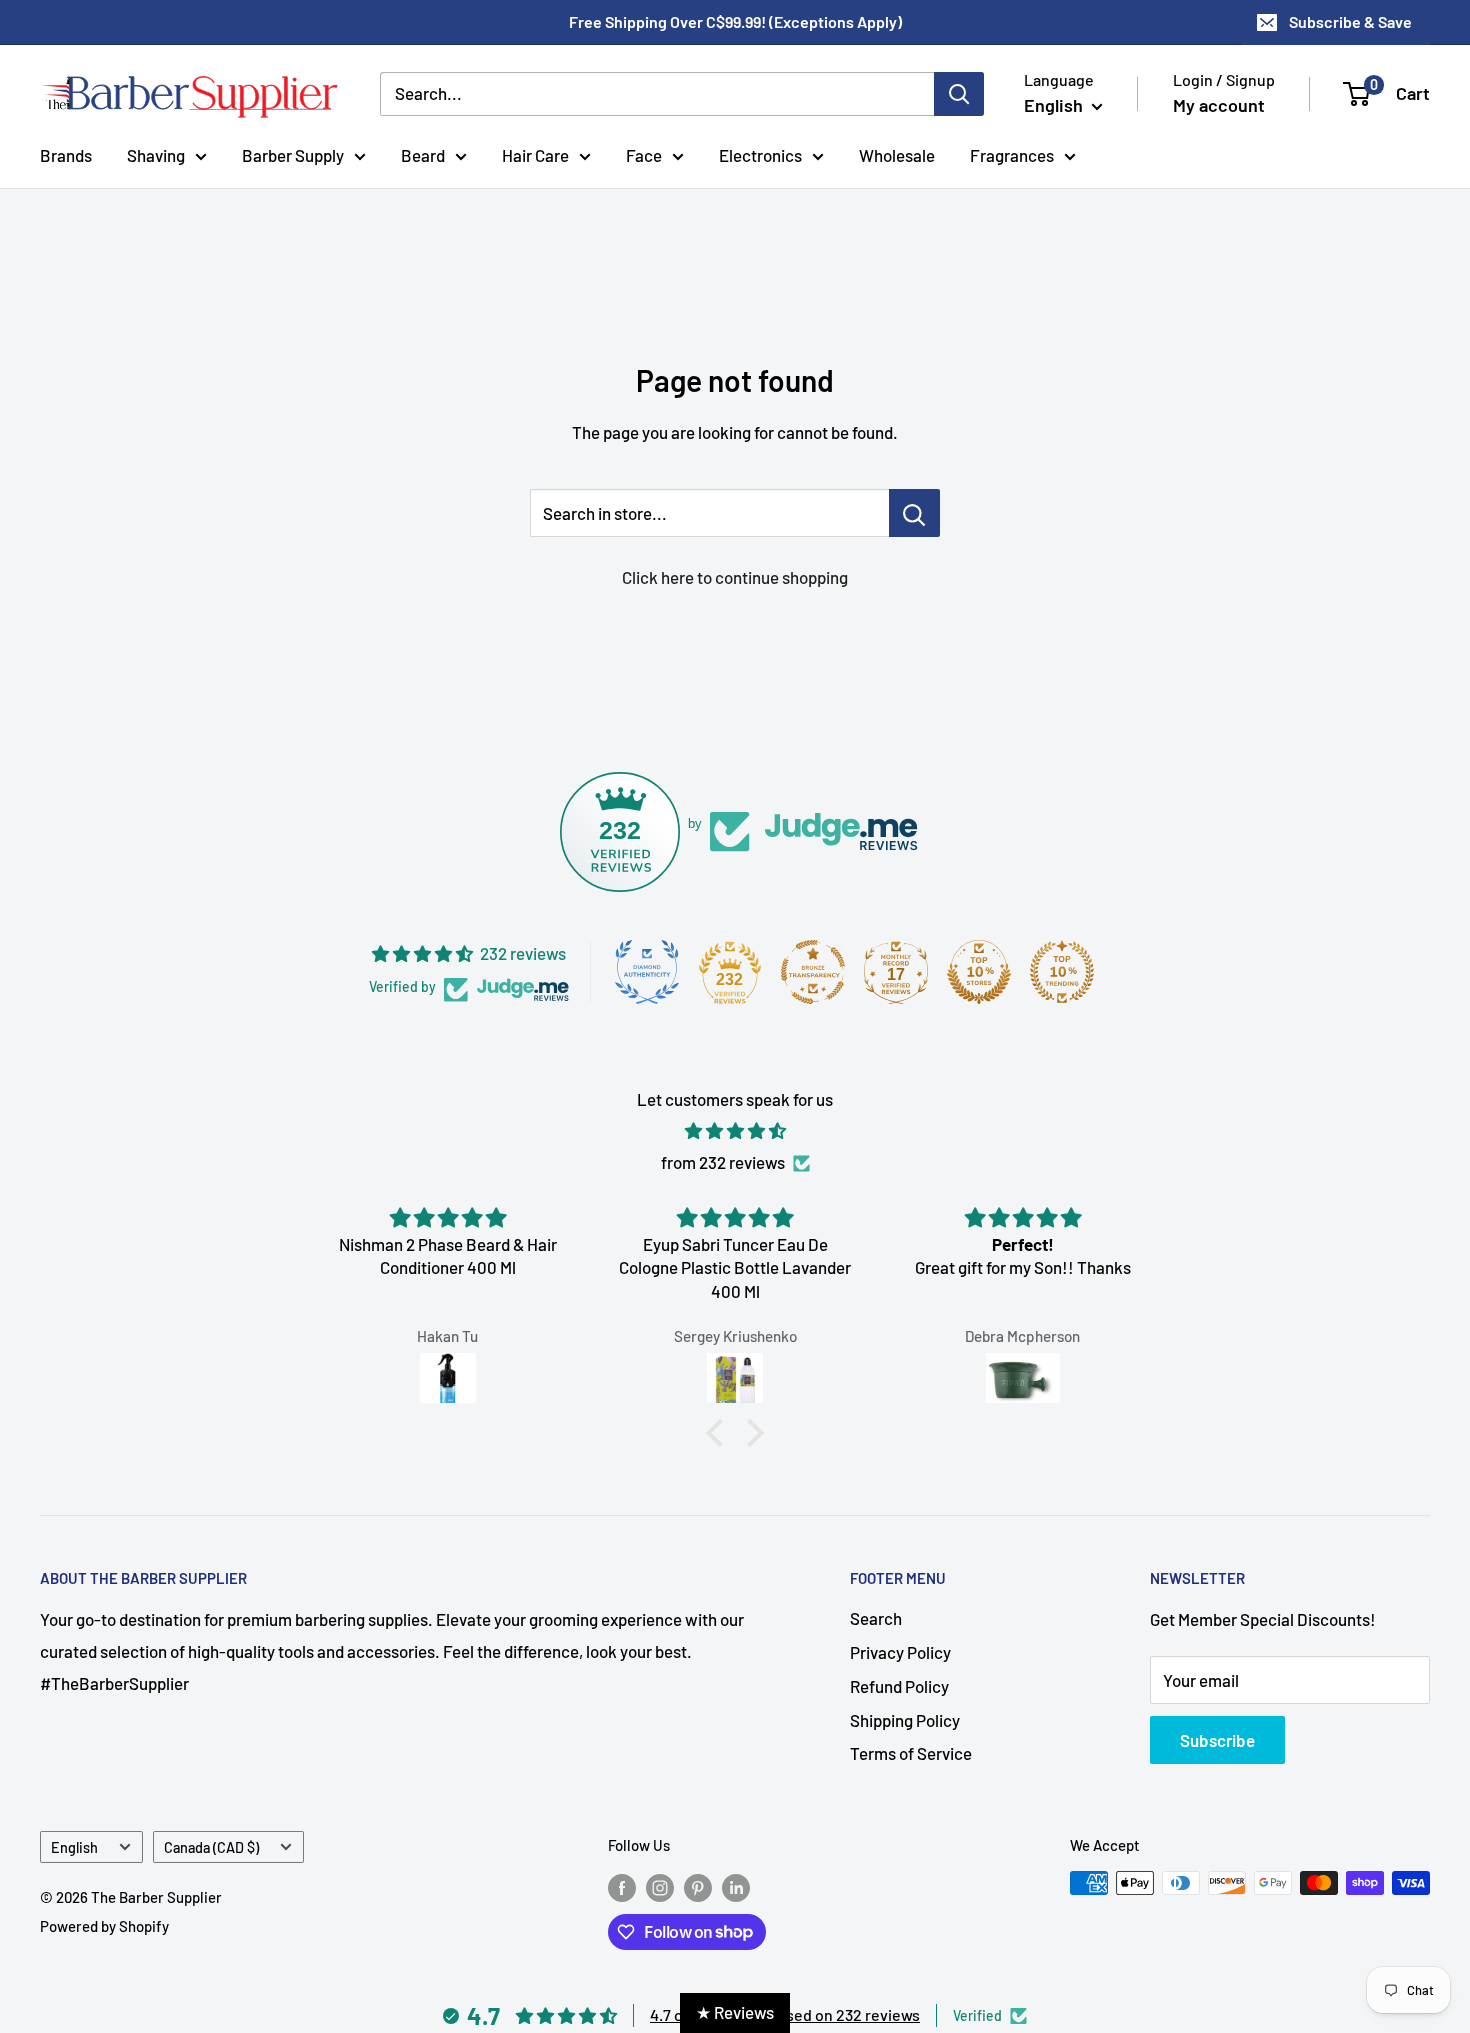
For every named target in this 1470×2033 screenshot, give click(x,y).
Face (644, 154)
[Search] (959, 94)
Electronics (760, 154)
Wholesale (897, 154)
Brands (66, 154)
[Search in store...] (914, 513)
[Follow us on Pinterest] (698, 1886)
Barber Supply (293, 154)
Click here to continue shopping (735, 577)
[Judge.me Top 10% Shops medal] (979, 972)
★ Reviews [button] (735, 2012)
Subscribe (1217, 1740)
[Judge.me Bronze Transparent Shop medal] (813, 972)
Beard (423, 154)
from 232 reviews (723, 1162)
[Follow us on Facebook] (622, 1886)
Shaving (156, 154)
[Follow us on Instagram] (660, 1886)
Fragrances (1012, 154)
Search (876, 1618)
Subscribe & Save (1350, 21)
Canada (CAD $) (211, 1847)
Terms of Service (911, 1753)
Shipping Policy (905, 1720)
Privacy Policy (900, 1652)
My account (1219, 105)
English (74, 1847)
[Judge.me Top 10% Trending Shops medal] (1062, 972)
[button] (720, 1433)
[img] (735, 1131)
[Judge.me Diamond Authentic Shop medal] (647, 972)
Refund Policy (899, 1686)
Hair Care (535, 154)
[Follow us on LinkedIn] (736, 1886)
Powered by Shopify (104, 1926)
